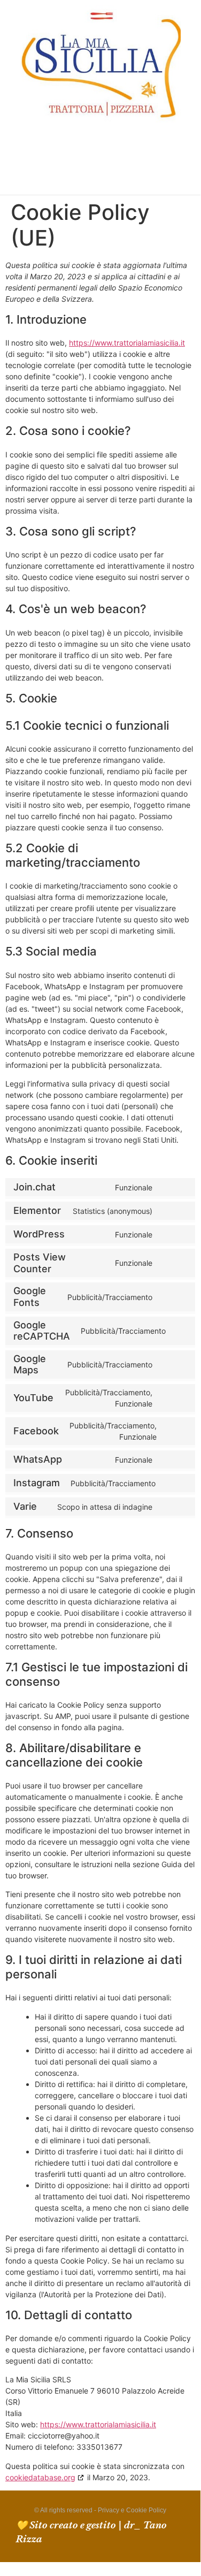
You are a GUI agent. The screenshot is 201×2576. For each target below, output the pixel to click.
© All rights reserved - (66, 2510)
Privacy (109, 2510)
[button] (94, 161)
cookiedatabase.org (40, 2477)
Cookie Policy (146, 2510)
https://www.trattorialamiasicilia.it (127, 343)
